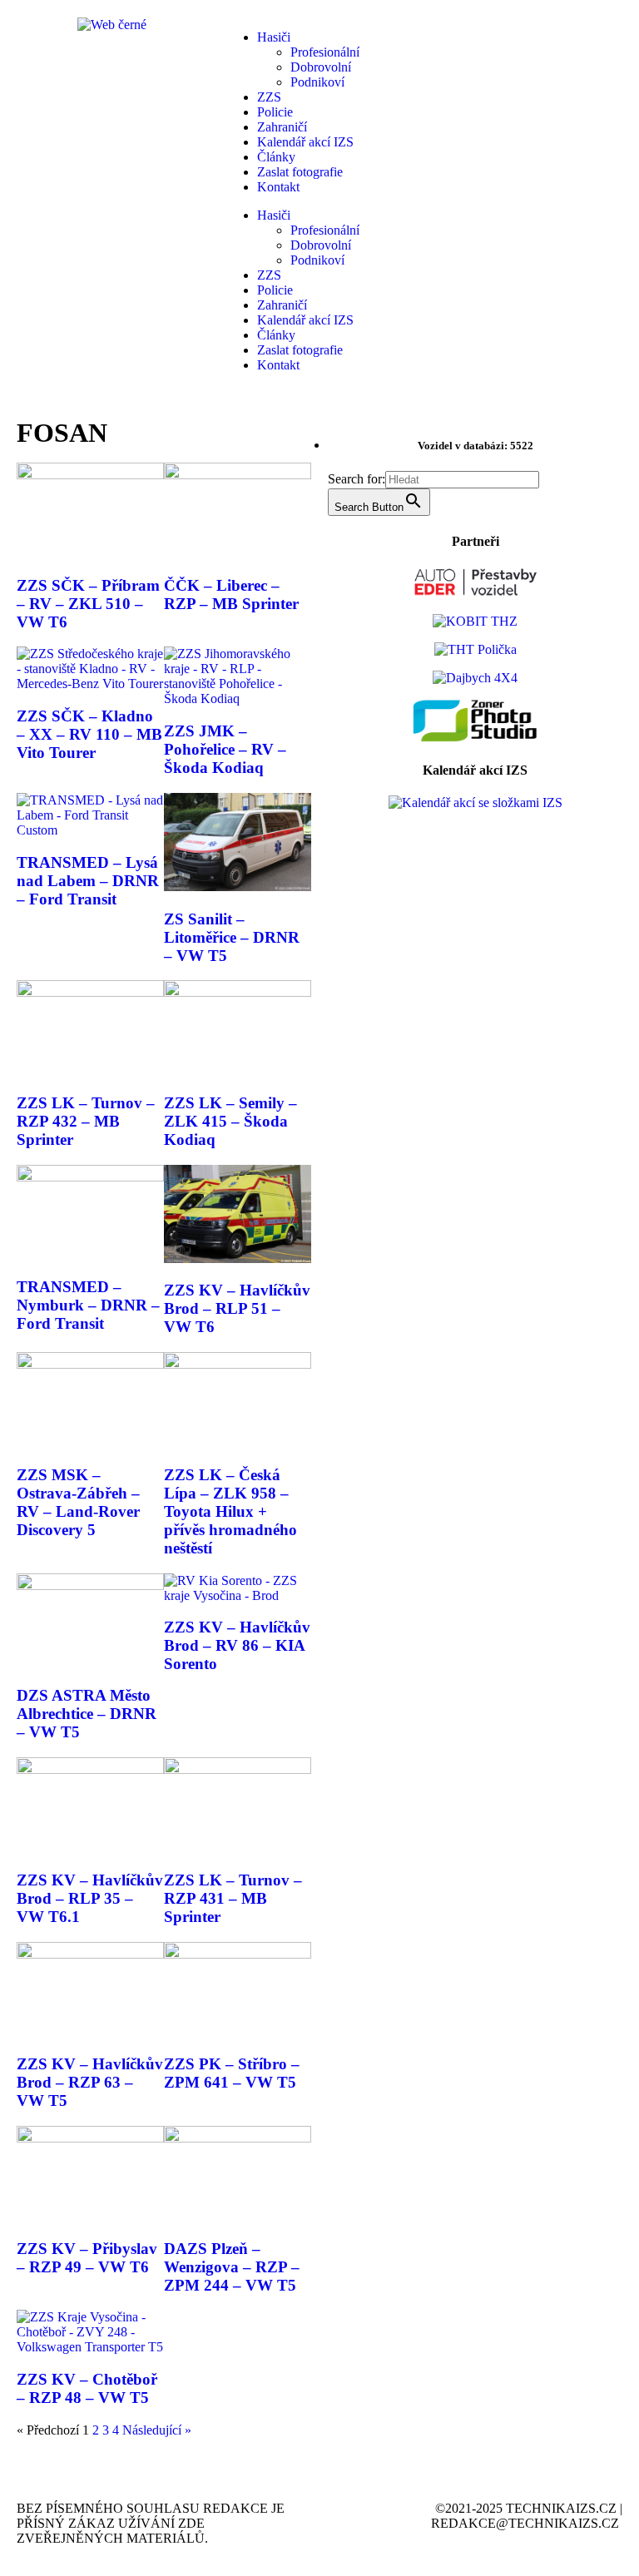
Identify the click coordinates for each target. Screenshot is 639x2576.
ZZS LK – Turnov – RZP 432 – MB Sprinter (86, 1121)
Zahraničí (282, 127)
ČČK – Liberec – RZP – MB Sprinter (231, 594)
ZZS (269, 97)
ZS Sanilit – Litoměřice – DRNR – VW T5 (232, 937)
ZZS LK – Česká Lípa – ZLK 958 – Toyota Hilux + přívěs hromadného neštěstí (230, 1511)
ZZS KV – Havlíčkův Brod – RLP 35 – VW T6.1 (90, 1898)
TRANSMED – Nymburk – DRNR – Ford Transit (88, 1305)
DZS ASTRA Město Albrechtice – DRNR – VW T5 (87, 1714)
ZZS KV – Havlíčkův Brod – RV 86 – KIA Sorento (237, 1645)
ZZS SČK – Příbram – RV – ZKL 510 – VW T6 (88, 604)
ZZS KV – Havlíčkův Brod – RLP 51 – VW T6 (237, 1308)
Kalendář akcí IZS (305, 142)
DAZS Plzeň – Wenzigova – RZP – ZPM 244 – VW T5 (232, 2267)
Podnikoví (317, 82)
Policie (275, 112)
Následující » (157, 2430)
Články (276, 157)
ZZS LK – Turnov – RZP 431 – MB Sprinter (233, 1898)
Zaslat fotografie (300, 172)
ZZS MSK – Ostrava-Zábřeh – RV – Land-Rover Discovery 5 (78, 1502)
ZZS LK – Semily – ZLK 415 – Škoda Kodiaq (230, 1121)
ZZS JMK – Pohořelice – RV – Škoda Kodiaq (225, 749)
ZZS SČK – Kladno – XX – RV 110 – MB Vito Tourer (89, 734)
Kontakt (278, 187)
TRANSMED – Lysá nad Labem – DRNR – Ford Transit (88, 881)
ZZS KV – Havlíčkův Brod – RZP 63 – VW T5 (90, 2082)
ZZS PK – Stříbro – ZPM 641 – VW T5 (232, 2073)
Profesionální (325, 52)
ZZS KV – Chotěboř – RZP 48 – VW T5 (87, 2388)
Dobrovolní (321, 67)
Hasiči (274, 37)
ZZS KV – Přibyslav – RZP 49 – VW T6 (87, 2258)
